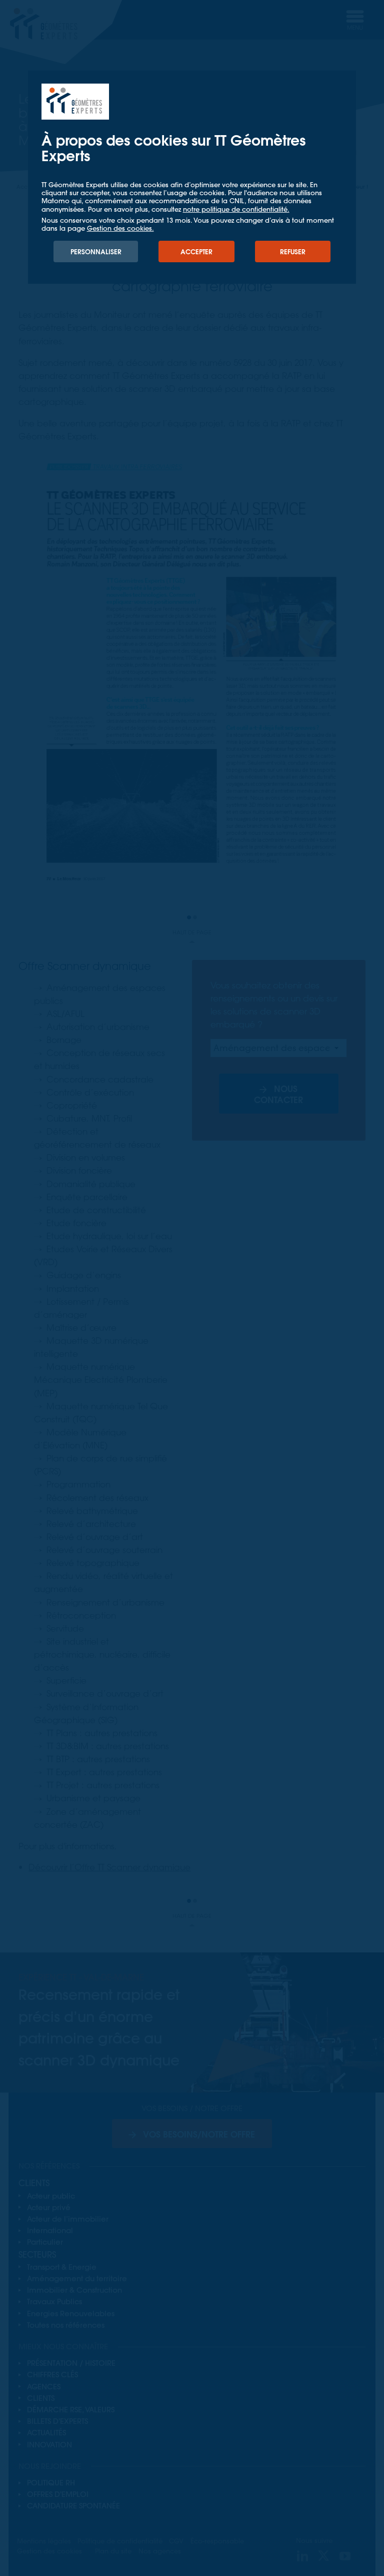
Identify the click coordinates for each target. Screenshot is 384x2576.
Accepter (196, 251)
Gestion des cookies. (120, 228)
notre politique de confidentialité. (236, 209)
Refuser (293, 251)
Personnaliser (96, 251)
